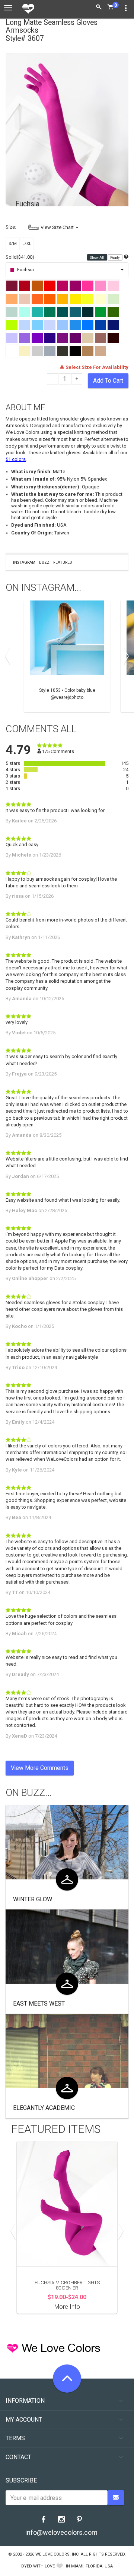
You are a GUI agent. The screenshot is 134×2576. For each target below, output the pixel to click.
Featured (63, 562)
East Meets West (39, 2004)
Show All (97, 258)
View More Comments (40, 1768)
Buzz (44, 562)
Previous (9, 656)
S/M (13, 244)
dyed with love (38, 2566)
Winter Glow (33, 1899)
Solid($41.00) (20, 257)
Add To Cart (108, 381)
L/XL (27, 244)
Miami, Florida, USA (92, 2566)
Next (125, 656)
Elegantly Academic (44, 2108)
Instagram (24, 562)
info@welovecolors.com (61, 2532)
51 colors (16, 459)
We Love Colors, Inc (57, 2554)
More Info (67, 2307)
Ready (115, 258)
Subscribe (21, 2480)
